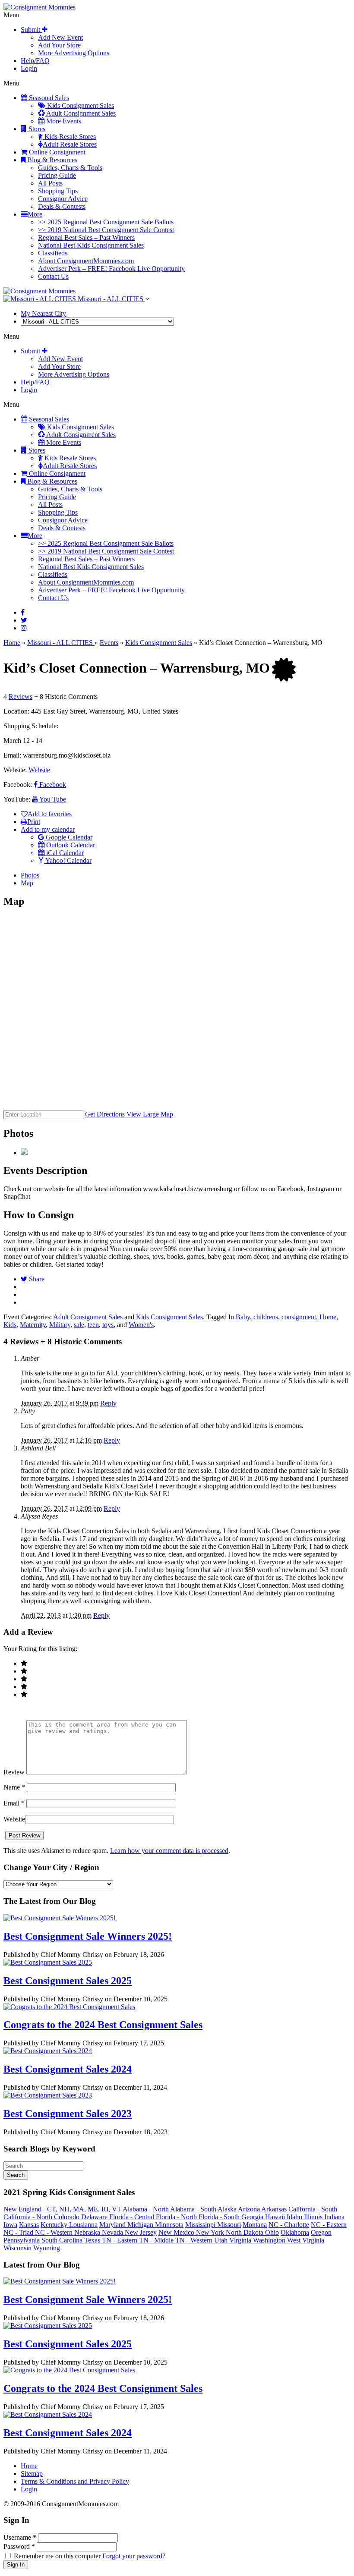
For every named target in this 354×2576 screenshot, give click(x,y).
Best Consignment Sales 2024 (68, 2069)
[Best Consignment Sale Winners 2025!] (60, 1918)
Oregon (321, 2232)
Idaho (295, 2217)
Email (14, 1803)
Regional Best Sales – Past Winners (86, 237)
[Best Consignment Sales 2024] (48, 2051)
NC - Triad (19, 2232)
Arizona (250, 2209)
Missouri (229, 2225)
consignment (299, 1317)
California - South (313, 2209)
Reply (108, 1403)
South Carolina (63, 2240)
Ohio (272, 2232)
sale (79, 1325)
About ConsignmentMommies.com (86, 261)
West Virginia (306, 2240)
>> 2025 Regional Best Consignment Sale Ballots (106, 222)
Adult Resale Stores (70, 144)
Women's (141, 1325)
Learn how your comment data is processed (169, 1851)
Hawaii (276, 2217)
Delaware (94, 2217)
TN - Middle (157, 2240)
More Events (63, 121)
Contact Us (53, 276)
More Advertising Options (74, 53)
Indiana (334, 2217)
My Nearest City (43, 313)
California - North (29, 2217)
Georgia (253, 2217)
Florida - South (220, 2217)
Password (19, 2546)
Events (109, 643)
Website (39, 770)
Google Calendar (68, 837)
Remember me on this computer (57, 2556)
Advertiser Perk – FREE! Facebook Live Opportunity (111, 269)
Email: (13, 755)
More (35, 214)
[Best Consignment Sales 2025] (48, 1962)
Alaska (228, 2209)
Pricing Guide (57, 175)
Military (60, 1325)
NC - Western (55, 2232)
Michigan (141, 2225)
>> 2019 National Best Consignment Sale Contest (106, 230)
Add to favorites (50, 814)
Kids (10, 1325)
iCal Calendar (64, 853)
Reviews (21, 697)
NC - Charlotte (289, 2225)
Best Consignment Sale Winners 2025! (88, 1936)
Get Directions (106, 1114)
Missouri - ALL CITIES (111, 299)
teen (93, 1325)
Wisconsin (18, 2248)
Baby (243, 1317)
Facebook (52, 785)
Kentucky (55, 2225)
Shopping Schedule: (31, 726)
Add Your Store (59, 45)
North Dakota (245, 2232)
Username (20, 2537)
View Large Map (150, 1114)
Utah (222, 2240)
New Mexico (177, 2232)
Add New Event (60, 37)
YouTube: (18, 799)
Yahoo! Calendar (68, 860)
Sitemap (32, 2474)
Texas (93, 2240)
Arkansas (275, 2209)
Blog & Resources (51, 160)
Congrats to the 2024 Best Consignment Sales (103, 2025)
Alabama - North (146, 2209)
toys (108, 1325)
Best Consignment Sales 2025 (68, 1981)
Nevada (113, 2232)
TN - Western (195, 2240)
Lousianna (83, 2225)
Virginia (241, 2240)
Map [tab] (27, 883)
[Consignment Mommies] (40, 7)
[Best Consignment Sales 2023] (48, 2095)
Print (34, 822)
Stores (36, 129)
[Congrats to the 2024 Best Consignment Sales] (69, 2007)
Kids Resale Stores (69, 137)
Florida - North (177, 2217)
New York (211, 2232)
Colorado (68, 2217)
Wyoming (47, 2248)
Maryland (113, 2225)
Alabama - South (194, 2209)
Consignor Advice (63, 199)
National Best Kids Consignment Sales (91, 245)
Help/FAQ (35, 61)
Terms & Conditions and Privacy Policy (75, 2481)
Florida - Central (133, 2217)
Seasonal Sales (48, 98)
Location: (16, 711)
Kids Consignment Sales (80, 105)
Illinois (314, 2217)
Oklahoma (295, 2232)
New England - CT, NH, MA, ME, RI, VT (62, 2209)
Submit (31, 30)
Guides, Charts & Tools (70, 168)
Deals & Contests (62, 206)
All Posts (50, 183)
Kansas (29, 2225)
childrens (266, 1317)
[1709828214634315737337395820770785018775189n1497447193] (24, 1153)
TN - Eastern (120, 2240)
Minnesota (169, 2225)
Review (14, 1772)
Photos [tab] (30, 875)
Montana (255, 2225)
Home (12, 643)
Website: (16, 770)
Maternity (33, 1325)
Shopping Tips (58, 191)
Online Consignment (56, 152)
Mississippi (201, 2225)
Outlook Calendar (70, 845)
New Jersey (141, 2232)
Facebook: (19, 785)
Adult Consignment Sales (80, 113)
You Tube (52, 799)
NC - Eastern (329, 2225)
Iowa (10, 2225)
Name (14, 1787)
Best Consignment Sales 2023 (68, 2114)
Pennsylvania (22, 2240)
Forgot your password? (134, 2556)
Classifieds (53, 253)
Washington (270, 2240)
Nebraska (88, 2232)
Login (29, 68)
